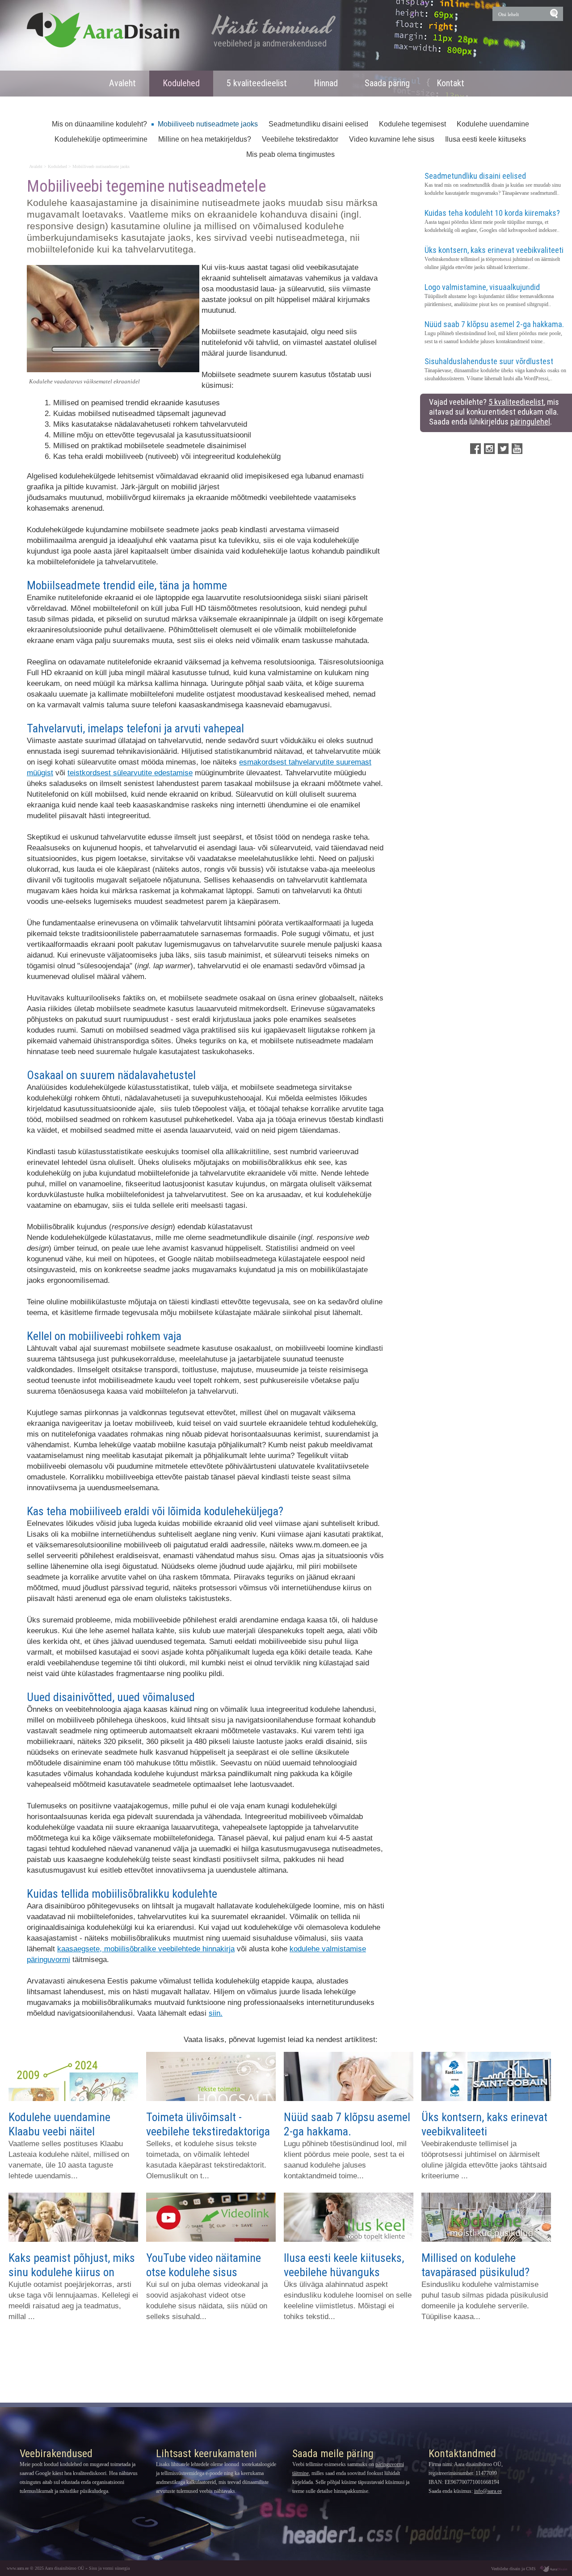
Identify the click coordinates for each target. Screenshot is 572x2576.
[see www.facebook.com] (475, 449)
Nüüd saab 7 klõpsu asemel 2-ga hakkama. (494, 324)
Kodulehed (181, 83)
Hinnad (326, 83)
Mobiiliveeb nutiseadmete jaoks (208, 124)
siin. (216, 2013)
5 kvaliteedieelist (257, 83)
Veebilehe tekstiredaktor (300, 139)
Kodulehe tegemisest (412, 124)
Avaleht (122, 83)
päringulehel (530, 422)
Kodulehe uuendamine (493, 124)
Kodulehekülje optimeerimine (101, 139)
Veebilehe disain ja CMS (513, 2569)
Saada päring (387, 83)
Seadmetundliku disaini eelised (318, 124)
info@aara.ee (488, 2491)
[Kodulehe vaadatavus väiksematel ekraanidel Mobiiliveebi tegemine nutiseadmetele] (113, 370)
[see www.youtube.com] (517, 449)
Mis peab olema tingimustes (290, 154)
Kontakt (450, 83)
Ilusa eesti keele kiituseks (486, 139)
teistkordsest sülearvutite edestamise (130, 773)
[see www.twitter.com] (503, 449)
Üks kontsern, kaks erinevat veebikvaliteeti (494, 250)
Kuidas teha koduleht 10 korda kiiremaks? (492, 213)
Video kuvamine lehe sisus (392, 139)
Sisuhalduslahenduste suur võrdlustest (489, 361)
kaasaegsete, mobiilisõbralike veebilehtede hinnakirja (146, 1949)
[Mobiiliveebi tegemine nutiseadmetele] (103, 30)
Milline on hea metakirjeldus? (205, 139)
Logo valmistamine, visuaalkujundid (482, 287)
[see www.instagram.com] (489, 449)
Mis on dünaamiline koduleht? (99, 124)
